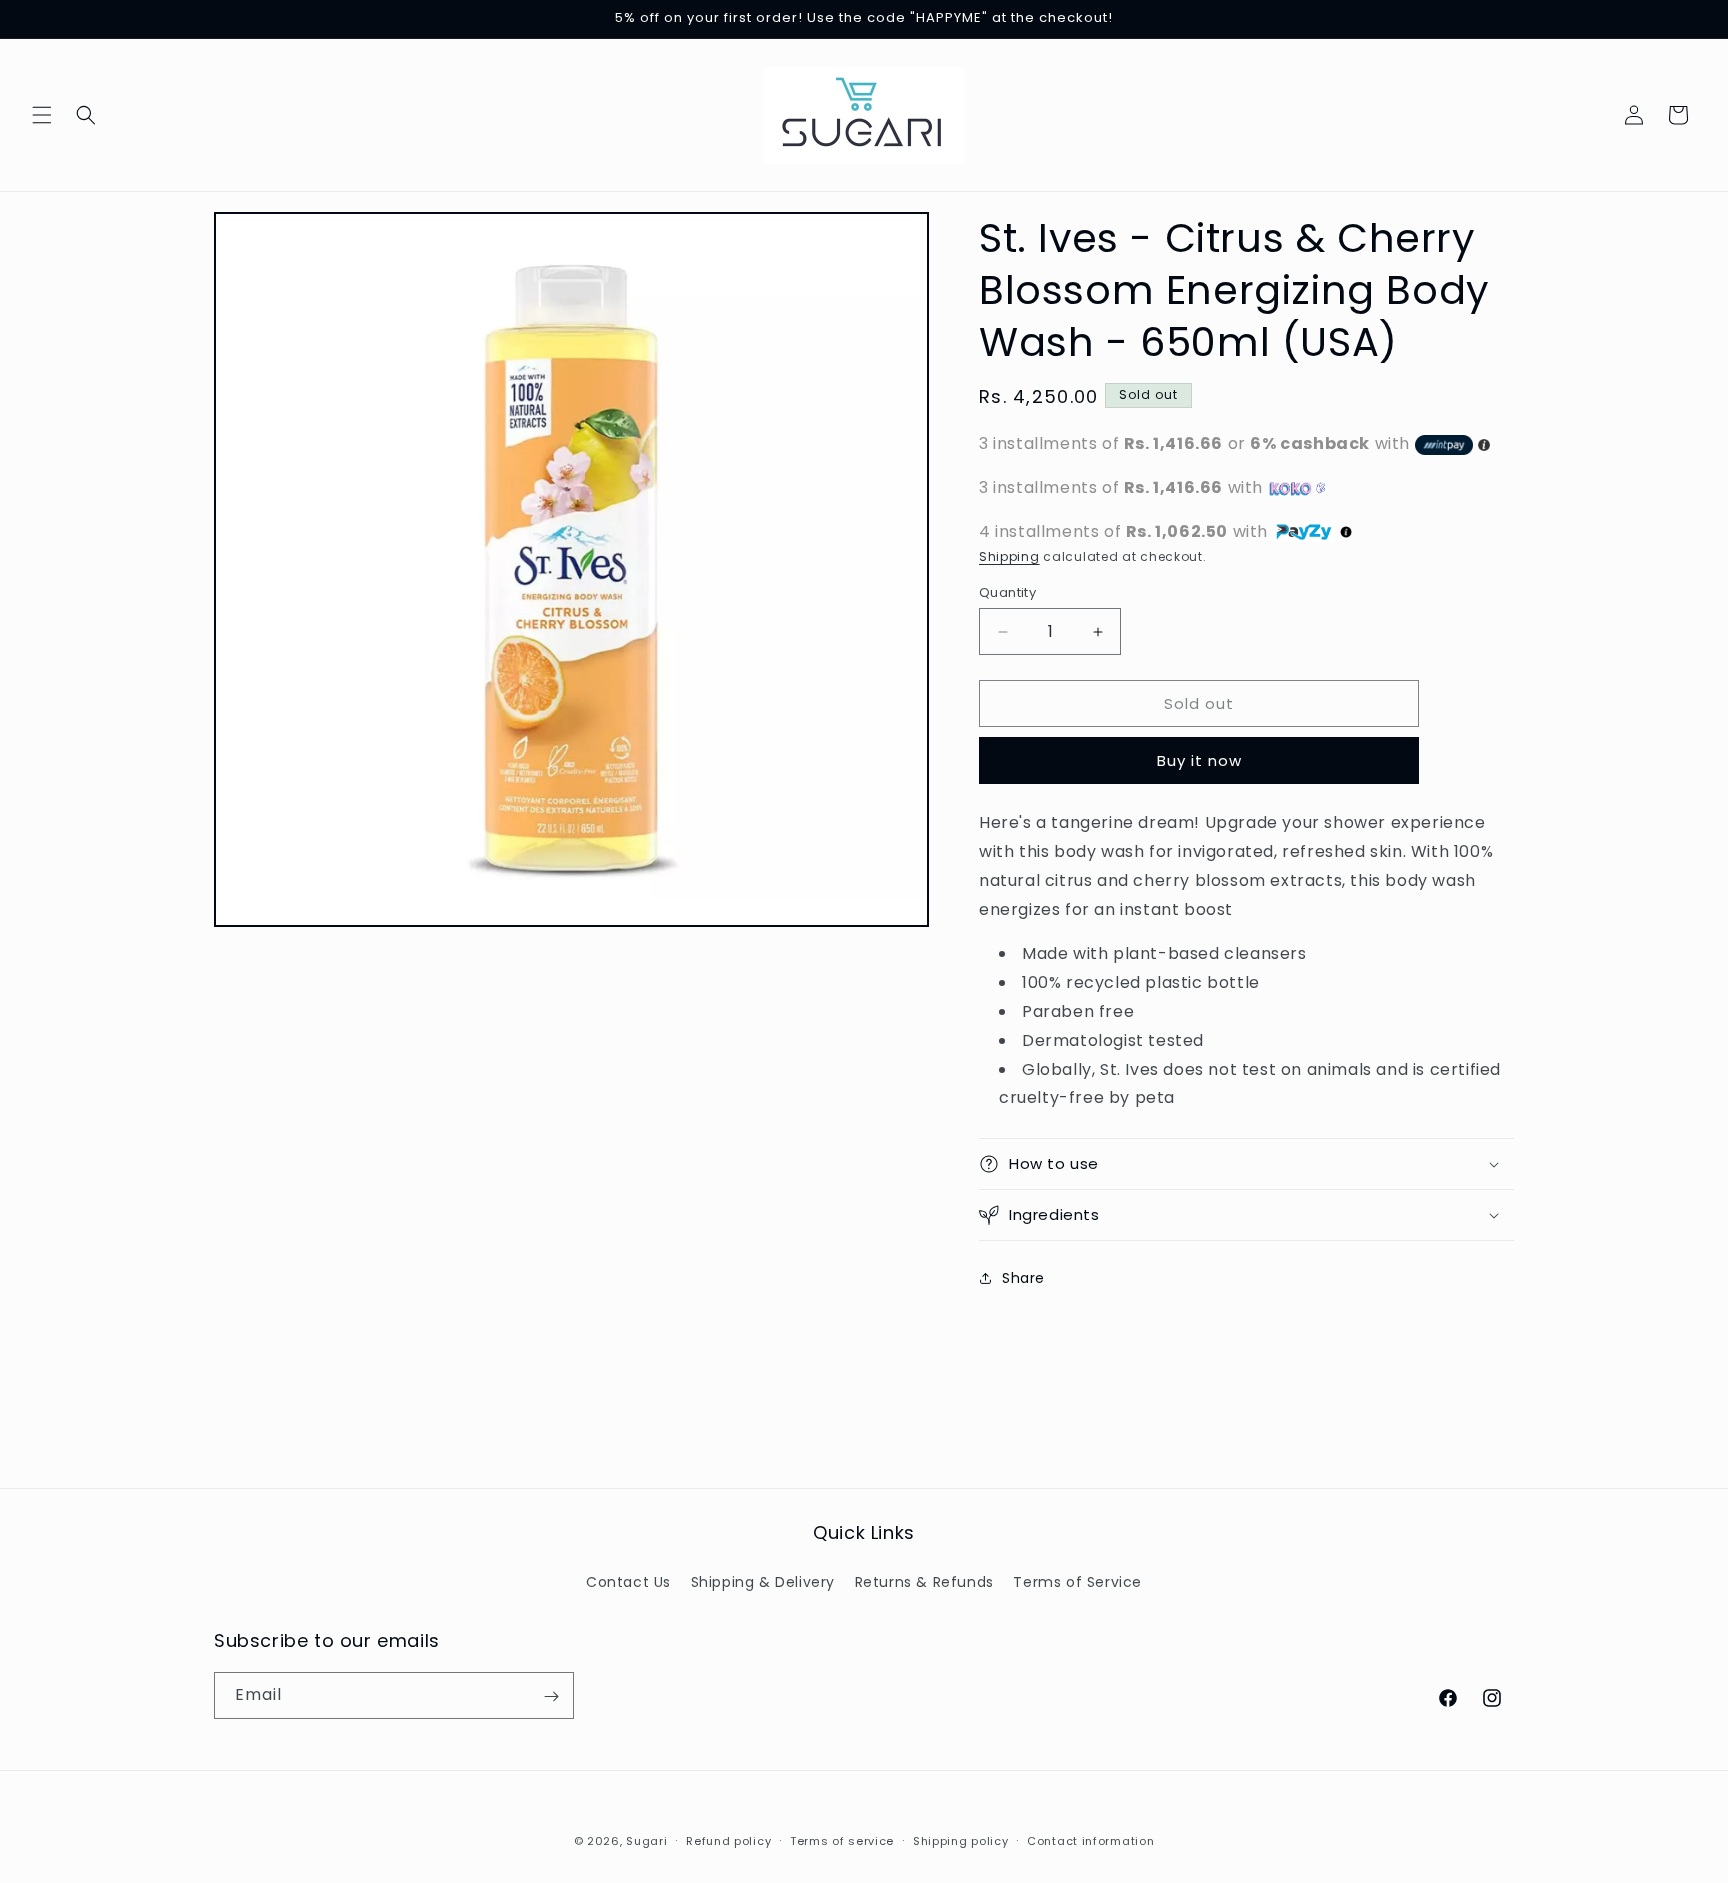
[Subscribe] (551, 1696)
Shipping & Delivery (763, 1581)
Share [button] (1023, 1278)
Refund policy (728, 1840)
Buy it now (1199, 760)
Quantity (1007, 592)
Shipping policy (961, 1840)
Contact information (1090, 1840)
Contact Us (628, 1581)
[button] (42, 115)
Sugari (646, 1841)
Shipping (1009, 556)
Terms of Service (1077, 1581)
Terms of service (842, 1840)
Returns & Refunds (924, 1581)
